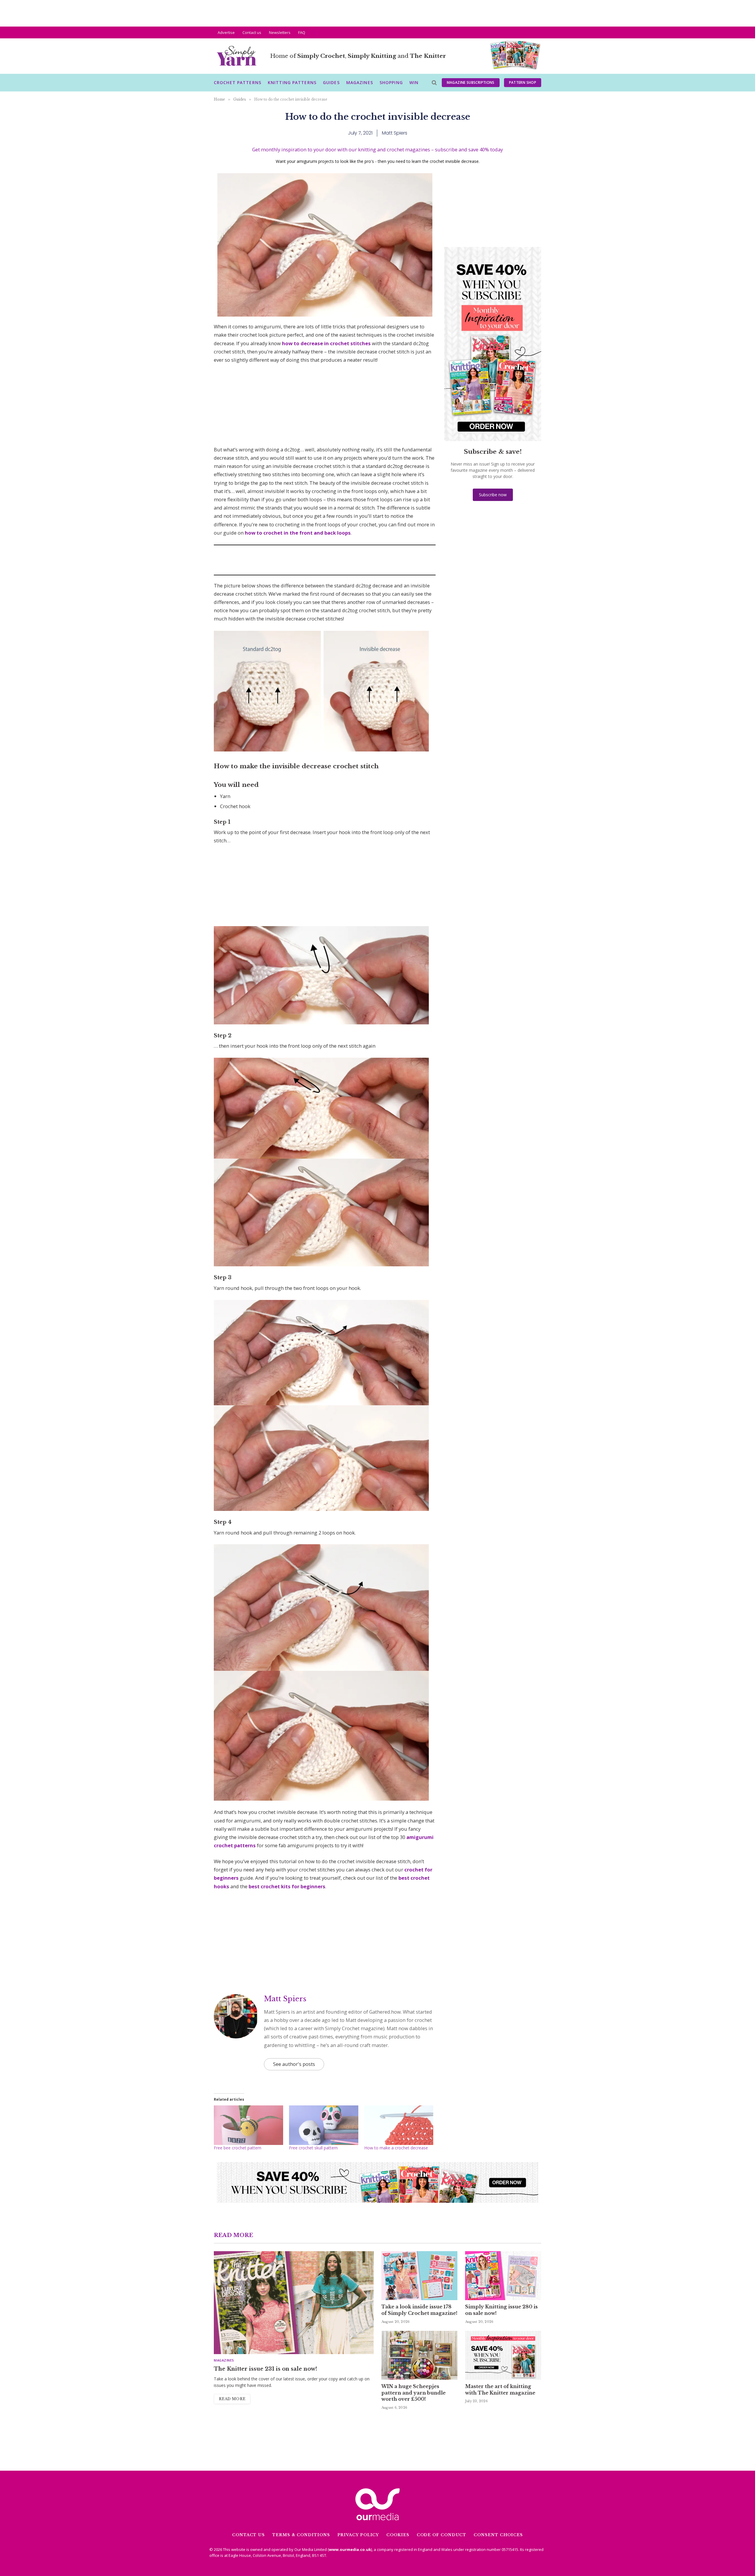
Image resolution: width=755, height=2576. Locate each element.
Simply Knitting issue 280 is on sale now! (501, 2310)
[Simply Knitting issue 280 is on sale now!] (503, 2276)
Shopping (391, 82)
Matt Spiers (285, 1999)
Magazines (360, 82)
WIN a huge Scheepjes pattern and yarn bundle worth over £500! (413, 2393)
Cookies (398, 2535)
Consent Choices (498, 2535)
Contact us (252, 32)
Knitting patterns (292, 82)
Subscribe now (493, 495)
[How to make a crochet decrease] (399, 2125)
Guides (331, 82)
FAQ (302, 32)
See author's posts (294, 2064)
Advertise (226, 32)
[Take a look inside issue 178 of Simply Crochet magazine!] (419, 2276)
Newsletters (280, 32)
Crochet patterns (238, 82)
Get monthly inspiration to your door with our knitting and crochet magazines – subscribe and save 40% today (377, 149)
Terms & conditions (301, 2535)
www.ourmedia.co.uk (350, 2549)
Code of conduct (442, 2535)
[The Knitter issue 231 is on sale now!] (294, 2303)
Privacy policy (358, 2535)
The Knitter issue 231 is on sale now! (265, 2369)
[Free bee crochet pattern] (248, 2125)
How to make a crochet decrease (396, 2148)
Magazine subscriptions (471, 82)
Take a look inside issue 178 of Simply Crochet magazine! (419, 2310)
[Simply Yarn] (237, 56)
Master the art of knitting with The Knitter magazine (500, 2390)
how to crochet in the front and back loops (298, 533)
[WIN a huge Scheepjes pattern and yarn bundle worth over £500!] (419, 2355)
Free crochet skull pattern (313, 2148)
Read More (232, 2399)
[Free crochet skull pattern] (324, 2125)
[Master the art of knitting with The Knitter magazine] (503, 2355)
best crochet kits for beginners (287, 1886)
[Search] (434, 83)
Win (414, 82)
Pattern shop (523, 82)
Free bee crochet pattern (238, 2148)
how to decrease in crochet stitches (326, 343)
